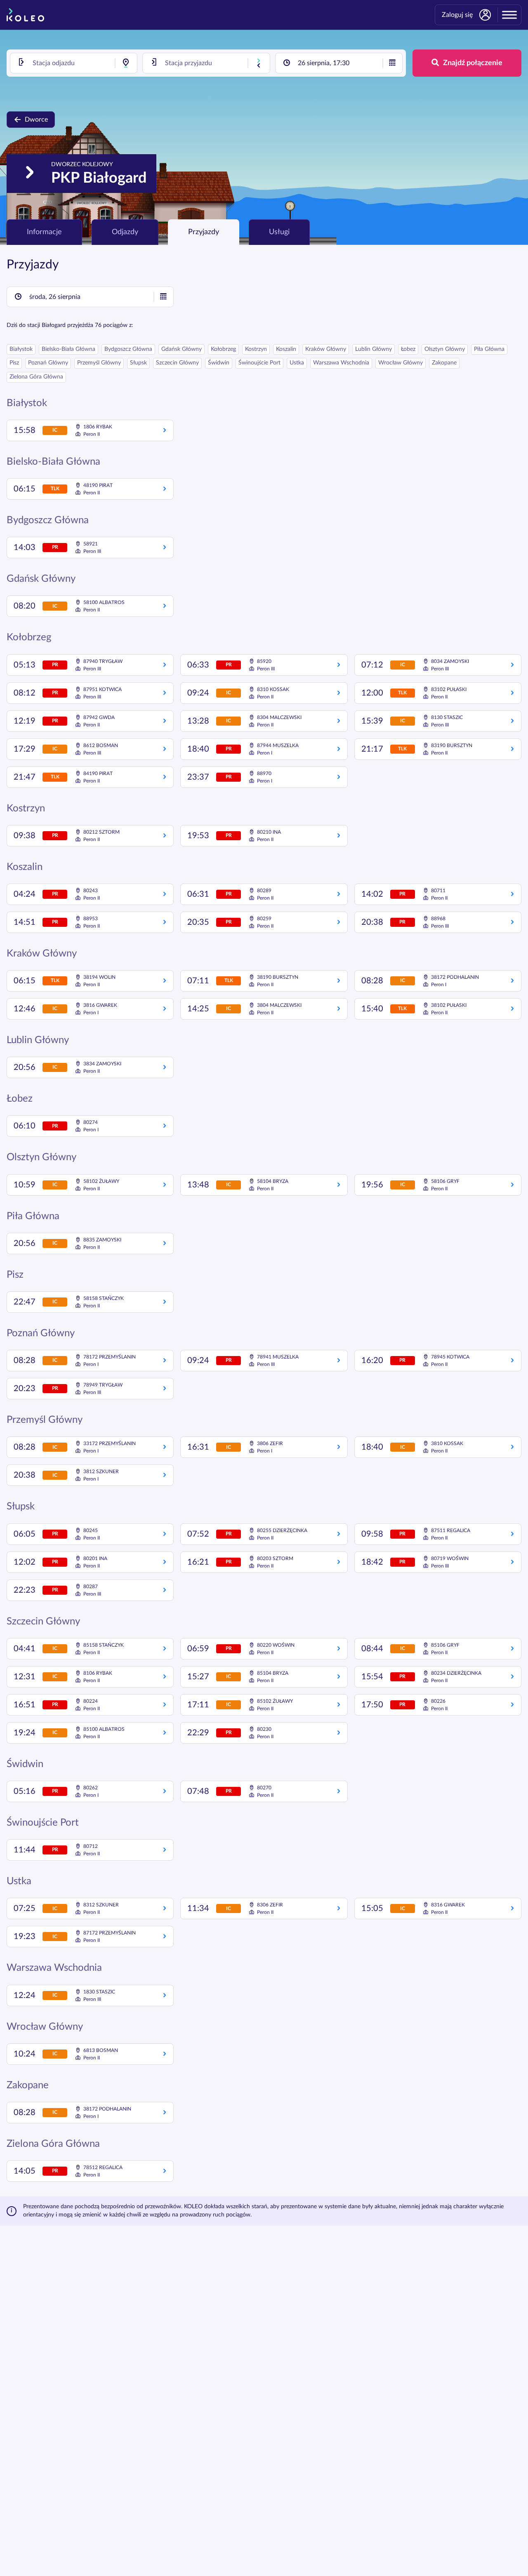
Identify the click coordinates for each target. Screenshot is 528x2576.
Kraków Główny (326, 349)
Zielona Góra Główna (36, 377)
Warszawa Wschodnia (341, 363)
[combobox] (74, 63)
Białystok (21, 349)
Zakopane (444, 363)
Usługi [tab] (279, 232)
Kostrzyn (256, 349)
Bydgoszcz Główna (128, 349)
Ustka (297, 363)
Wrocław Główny (401, 363)
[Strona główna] (25, 15)
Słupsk (138, 363)
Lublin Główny (374, 349)
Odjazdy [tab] (125, 232)
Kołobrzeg (223, 349)
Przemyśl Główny (99, 363)
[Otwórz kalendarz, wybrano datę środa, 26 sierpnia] (163, 297)
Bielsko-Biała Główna (68, 349)
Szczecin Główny (177, 363)
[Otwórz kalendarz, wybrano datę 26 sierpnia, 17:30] (392, 63)
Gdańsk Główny (181, 349)
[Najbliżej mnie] (126, 63)
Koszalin (286, 349)
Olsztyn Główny (445, 349)
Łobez (408, 349)
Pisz (14, 363)
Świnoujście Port (259, 363)
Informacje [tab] (44, 232)
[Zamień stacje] (259, 63)
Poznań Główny (48, 363)
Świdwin (219, 363)
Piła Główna (489, 349)
